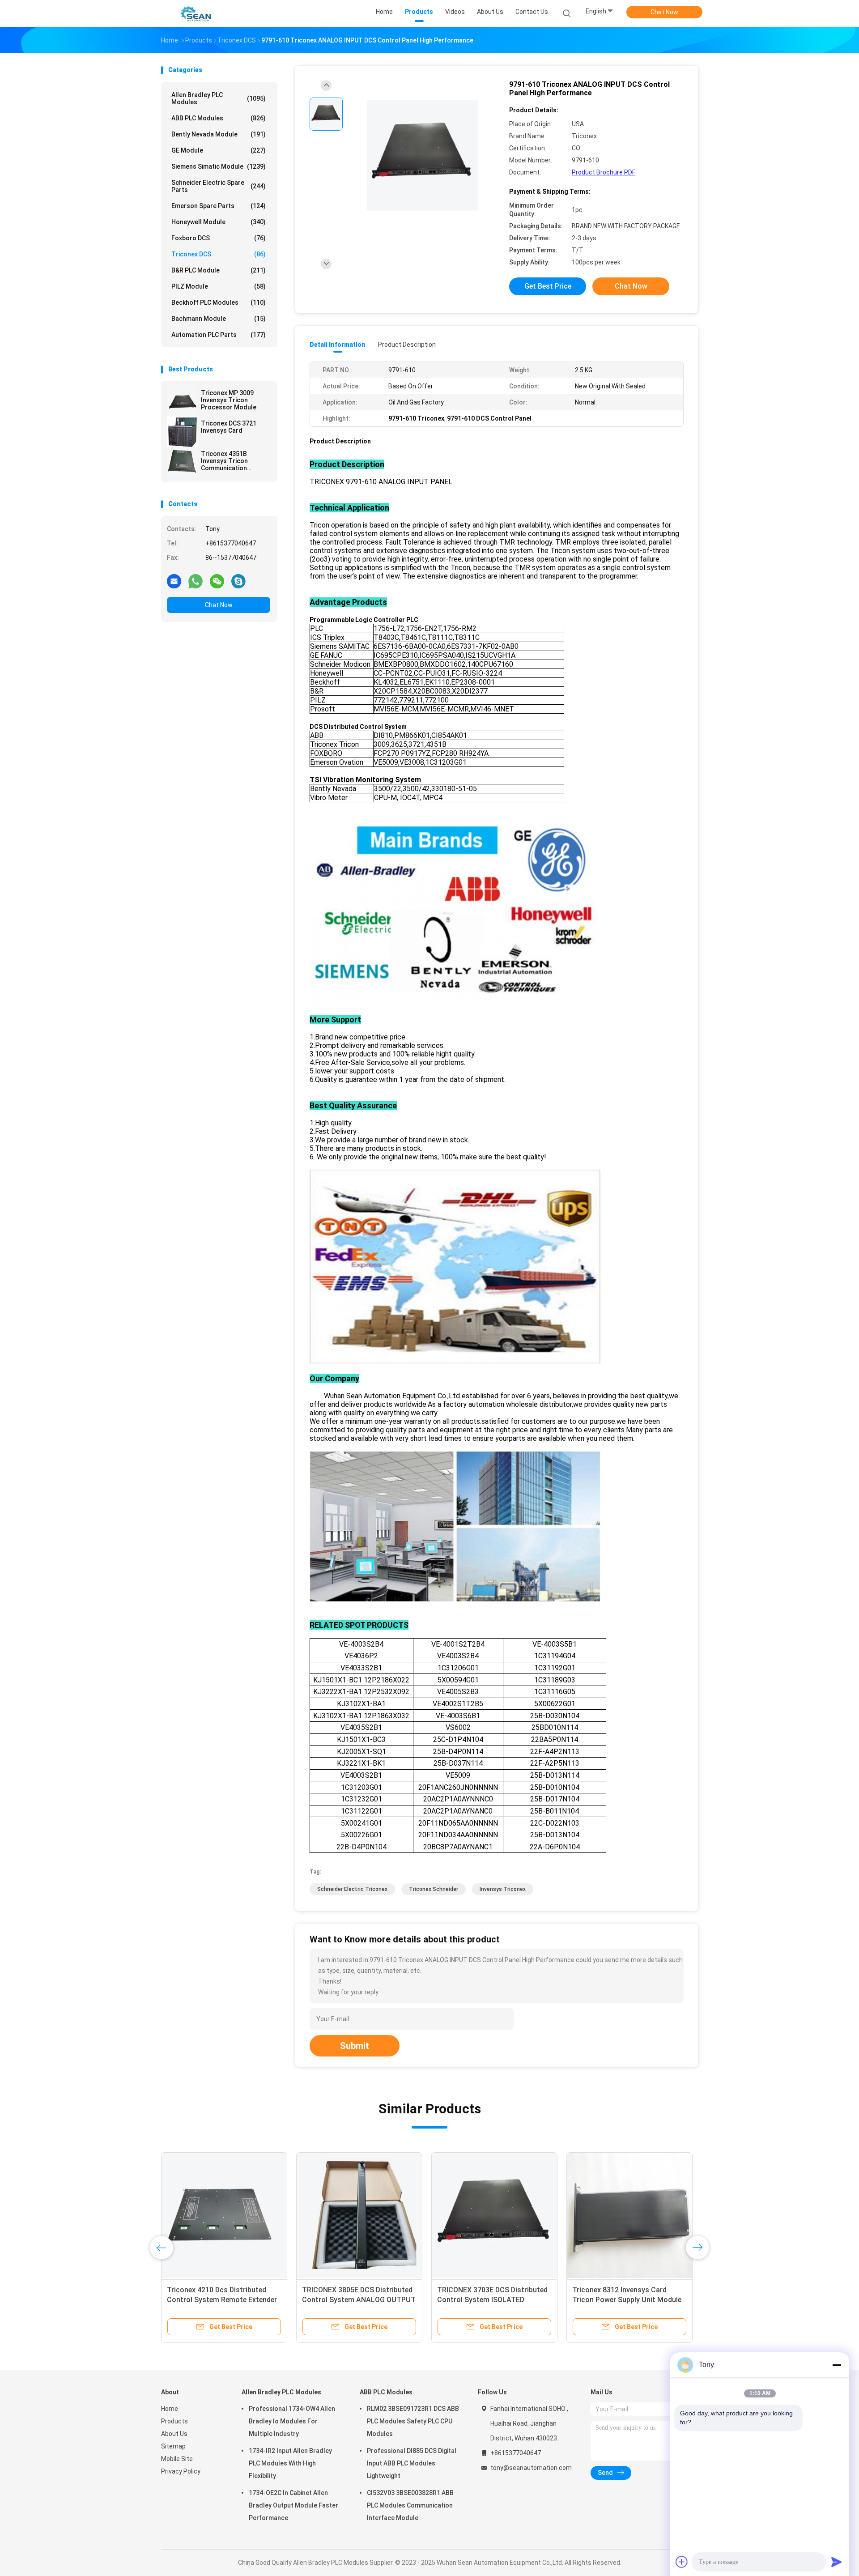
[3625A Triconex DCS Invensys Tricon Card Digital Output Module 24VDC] (224, 2215)
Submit (355, 2046)
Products (174, 2421)
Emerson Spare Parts (219, 206)
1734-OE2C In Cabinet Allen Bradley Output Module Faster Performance (293, 2505)
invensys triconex (503, 1889)
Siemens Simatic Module (219, 166)
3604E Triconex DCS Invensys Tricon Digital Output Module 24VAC (485, 2300)
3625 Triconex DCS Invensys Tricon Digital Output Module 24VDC (350, 2300)
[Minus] (837, 2365)
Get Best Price (548, 286)
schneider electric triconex (352, 1889)
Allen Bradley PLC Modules (219, 98)
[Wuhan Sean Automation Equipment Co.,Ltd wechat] (217, 581)
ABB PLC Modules (219, 118)
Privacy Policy (181, 2471)
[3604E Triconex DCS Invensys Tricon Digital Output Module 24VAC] (494, 2215)
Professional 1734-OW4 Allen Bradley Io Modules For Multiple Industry (292, 2421)
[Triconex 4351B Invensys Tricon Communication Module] (182, 462)
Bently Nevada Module (219, 134)
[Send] (837, 2562)
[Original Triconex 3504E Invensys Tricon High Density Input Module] (629, 2215)
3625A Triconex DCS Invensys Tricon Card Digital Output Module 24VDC (223, 2300)
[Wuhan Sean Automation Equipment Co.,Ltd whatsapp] (196, 581)
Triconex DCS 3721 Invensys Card (229, 427)
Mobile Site (177, 2459)
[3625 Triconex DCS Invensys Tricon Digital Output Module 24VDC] (359, 2215)
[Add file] (682, 2562)
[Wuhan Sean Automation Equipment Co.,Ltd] (196, 13)
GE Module (219, 150)
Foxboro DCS (219, 238)
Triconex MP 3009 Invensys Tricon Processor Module (229, 400)
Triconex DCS (219, 254)
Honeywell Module (219, 222)
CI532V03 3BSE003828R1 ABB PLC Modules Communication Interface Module (410, 2505)
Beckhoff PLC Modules (219, 302)
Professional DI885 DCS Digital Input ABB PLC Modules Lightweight (412, 2463)
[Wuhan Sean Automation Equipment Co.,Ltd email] (174, 581)
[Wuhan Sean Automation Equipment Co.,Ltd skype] (238, 581)
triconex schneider (434, 1889)
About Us (174, 2434)
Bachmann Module (219, 319)
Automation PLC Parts (219, 335)
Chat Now (664, 12)
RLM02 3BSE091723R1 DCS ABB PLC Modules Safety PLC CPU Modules (413, 2421)
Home (170, 2409)
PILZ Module (219, 286)
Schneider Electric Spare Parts (219, 186)
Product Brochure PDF (604, 172)
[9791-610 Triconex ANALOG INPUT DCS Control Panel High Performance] (422, 155)
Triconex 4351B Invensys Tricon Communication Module (224, 461)
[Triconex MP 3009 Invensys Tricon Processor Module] (182, 401)
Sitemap (173, 2446)
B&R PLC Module (219, 270)
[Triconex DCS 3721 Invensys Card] (182, 432)
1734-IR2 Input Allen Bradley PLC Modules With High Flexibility (290, 2463)
